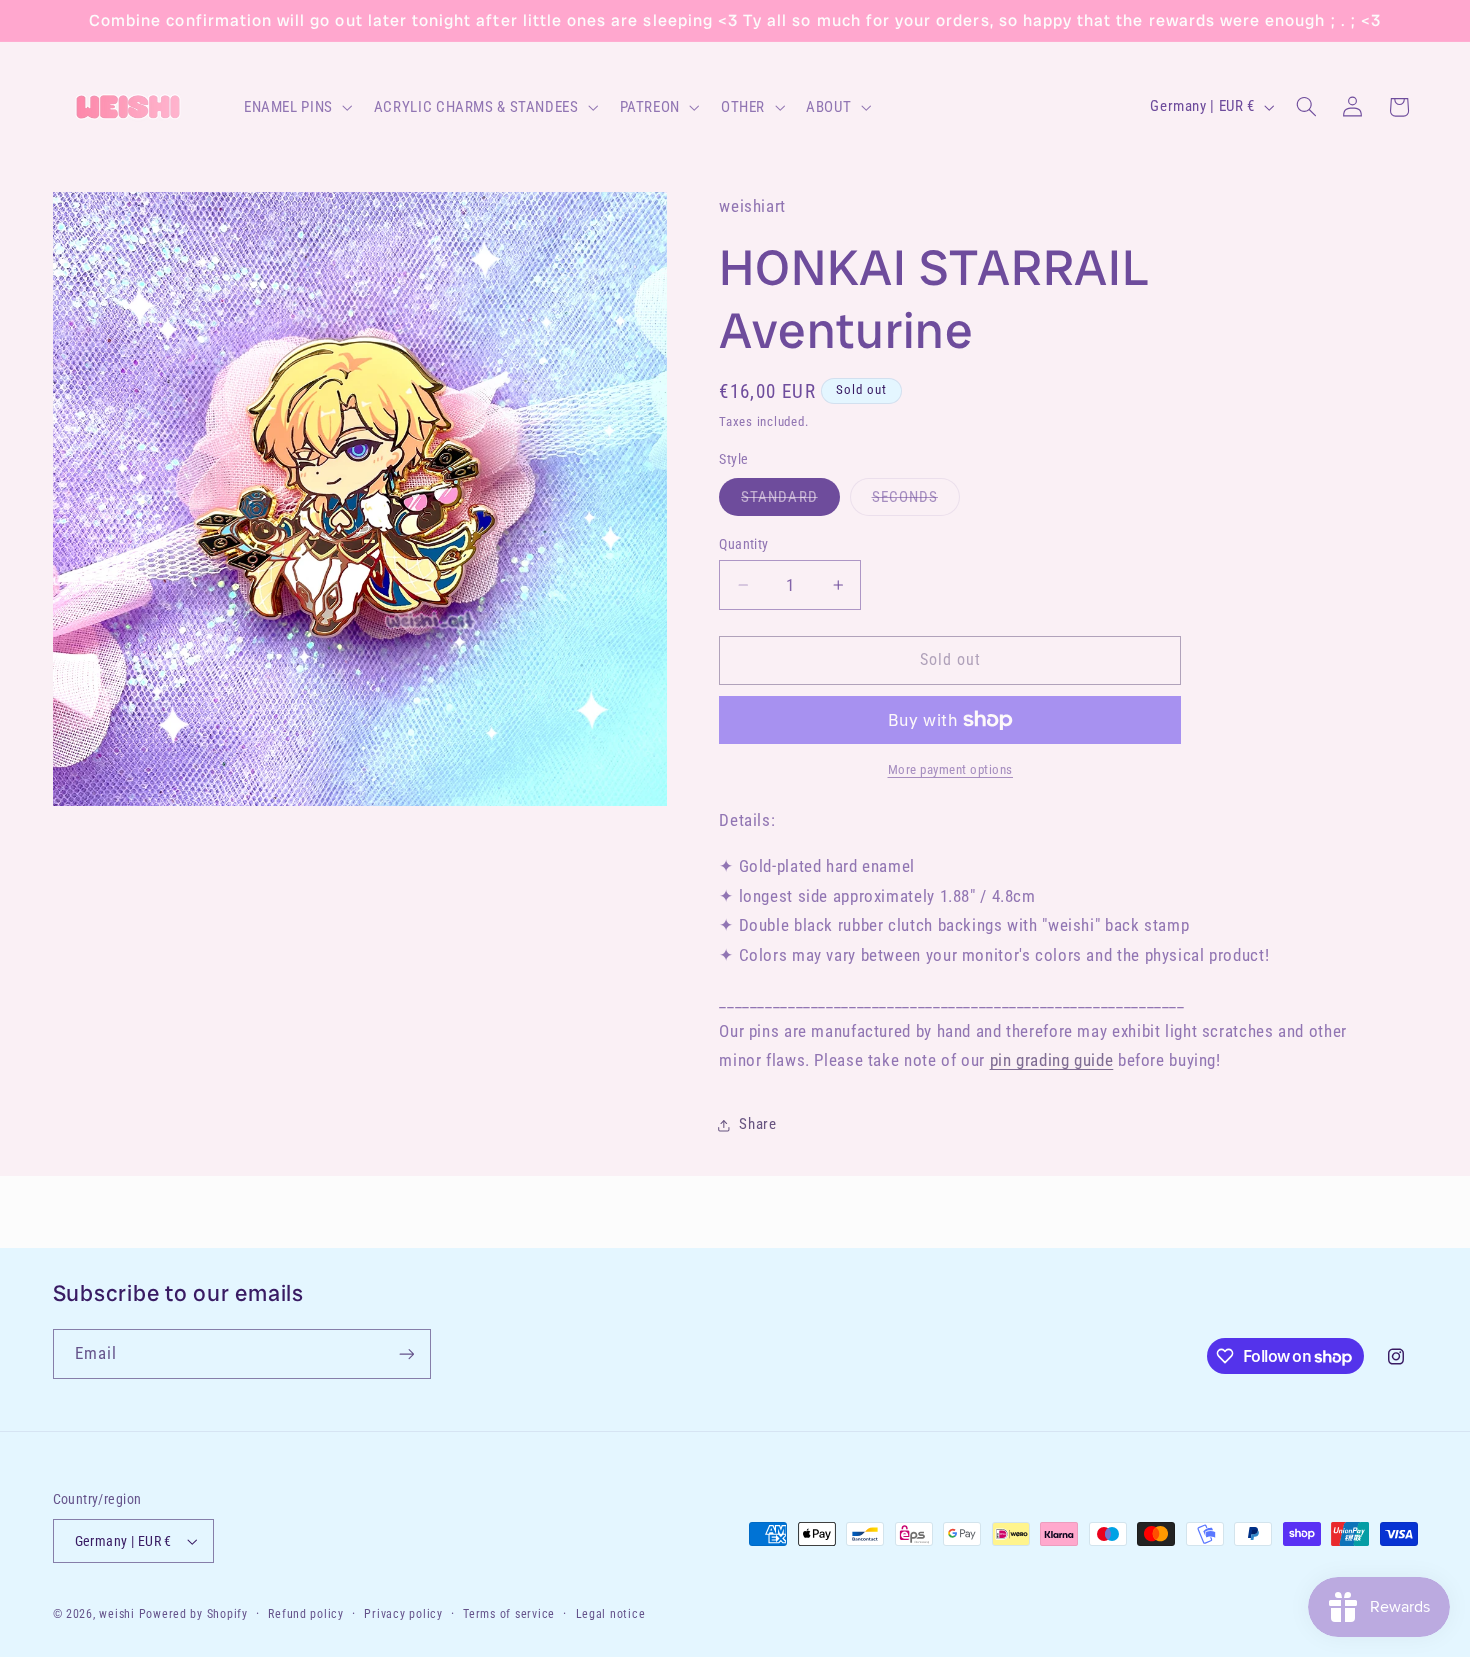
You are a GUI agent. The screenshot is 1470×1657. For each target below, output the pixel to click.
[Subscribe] (406, 1353)
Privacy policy (403, 1614)
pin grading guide (1052, 1060)
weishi (116, 1614)
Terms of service (509, 1614)
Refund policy (306, 1614)
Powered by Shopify (193, 1614)
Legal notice (611, 1614)
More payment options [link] (951, 769)
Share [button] (757, 1124)
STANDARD (790, 501)
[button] (296, 107)
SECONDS (916, 501)
